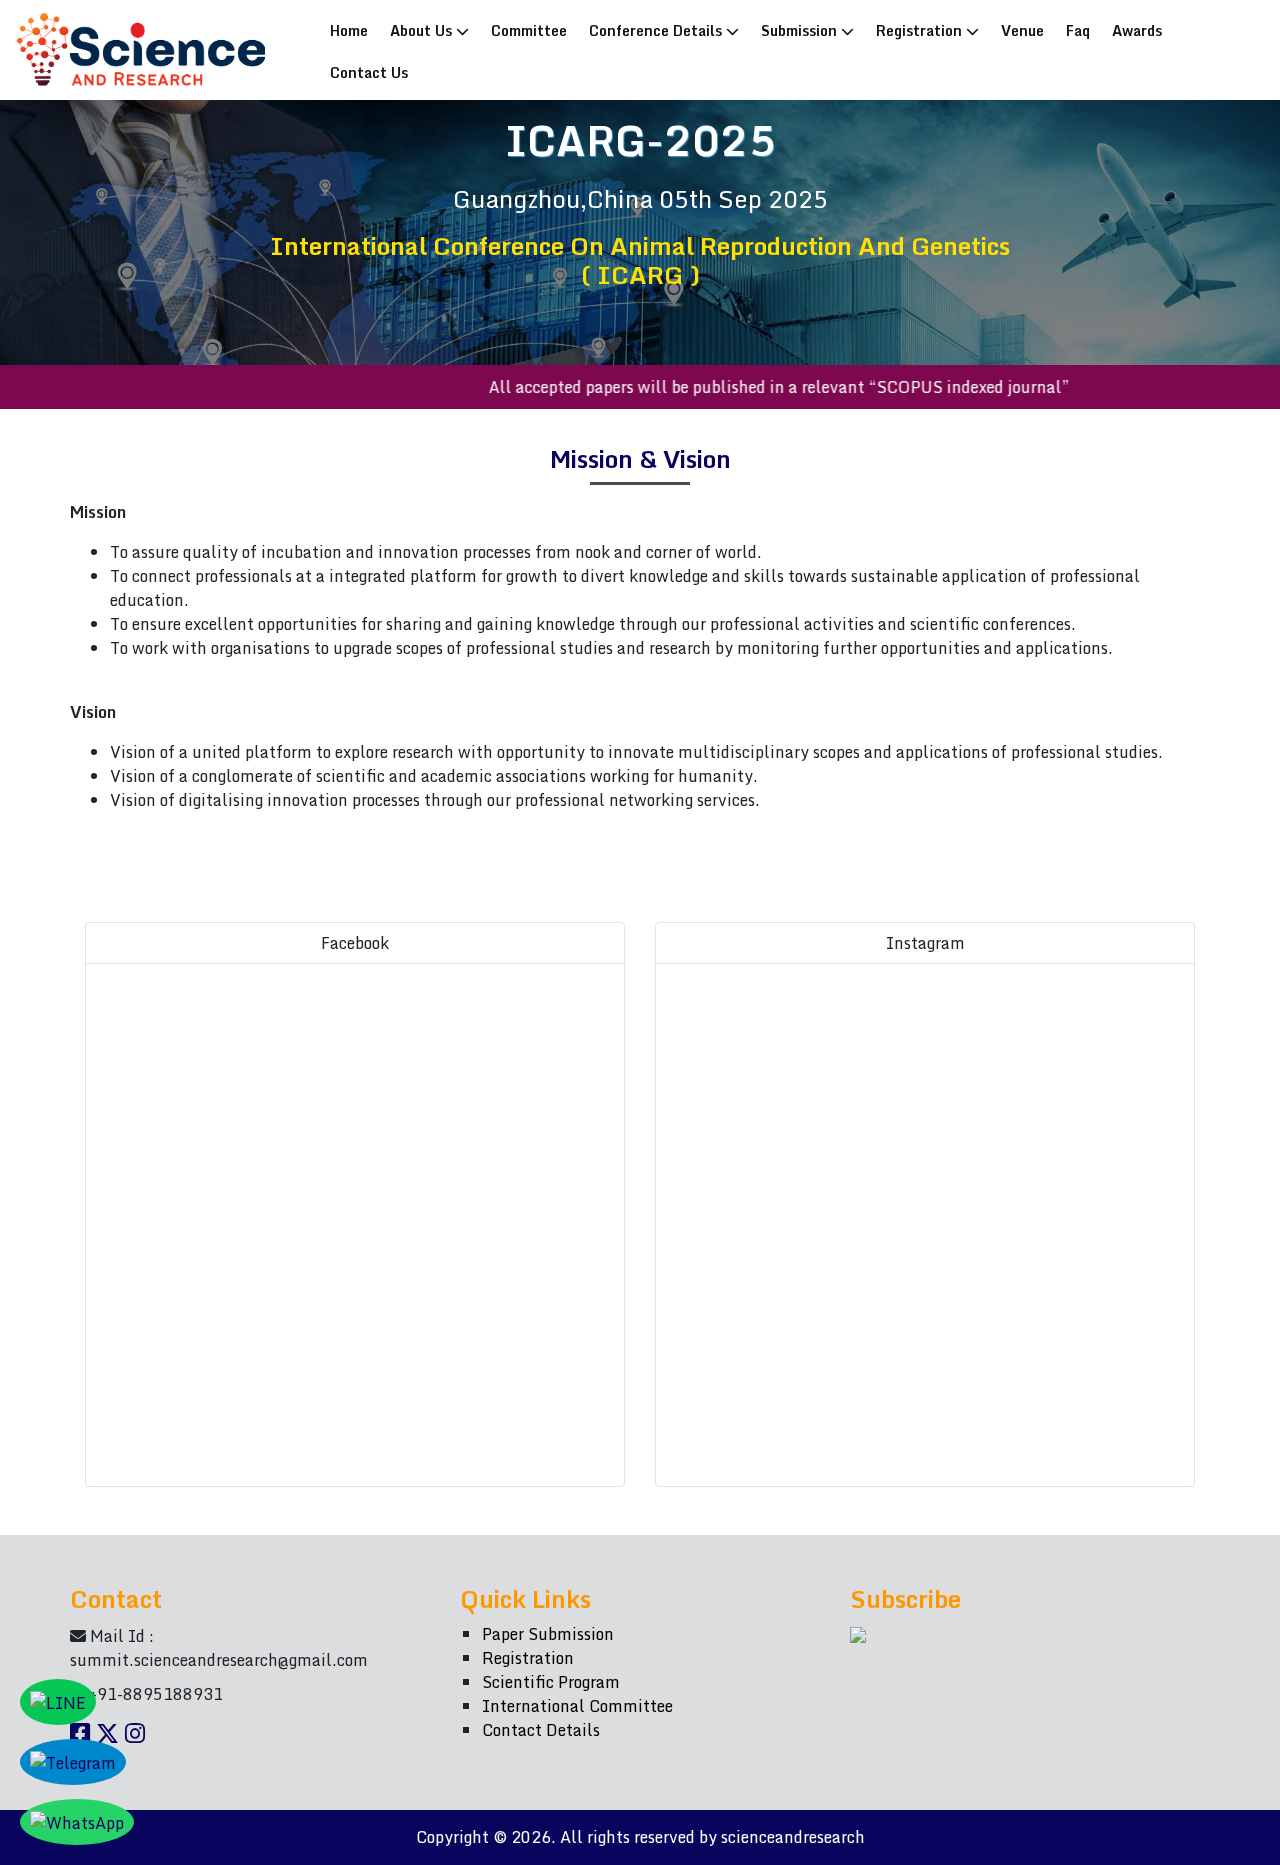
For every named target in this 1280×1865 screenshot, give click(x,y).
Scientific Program (551, 1682)
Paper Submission (548, 1634)
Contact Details (541, 1730)
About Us (423, 30)
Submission (801, 30)
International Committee (577, 1706)
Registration (921, 30)
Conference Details (657, 30)
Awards (1137, 30)
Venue (1022, 30)
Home (353, 29)
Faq (1078, 30)
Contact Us (369, 72)
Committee (529, 30)
